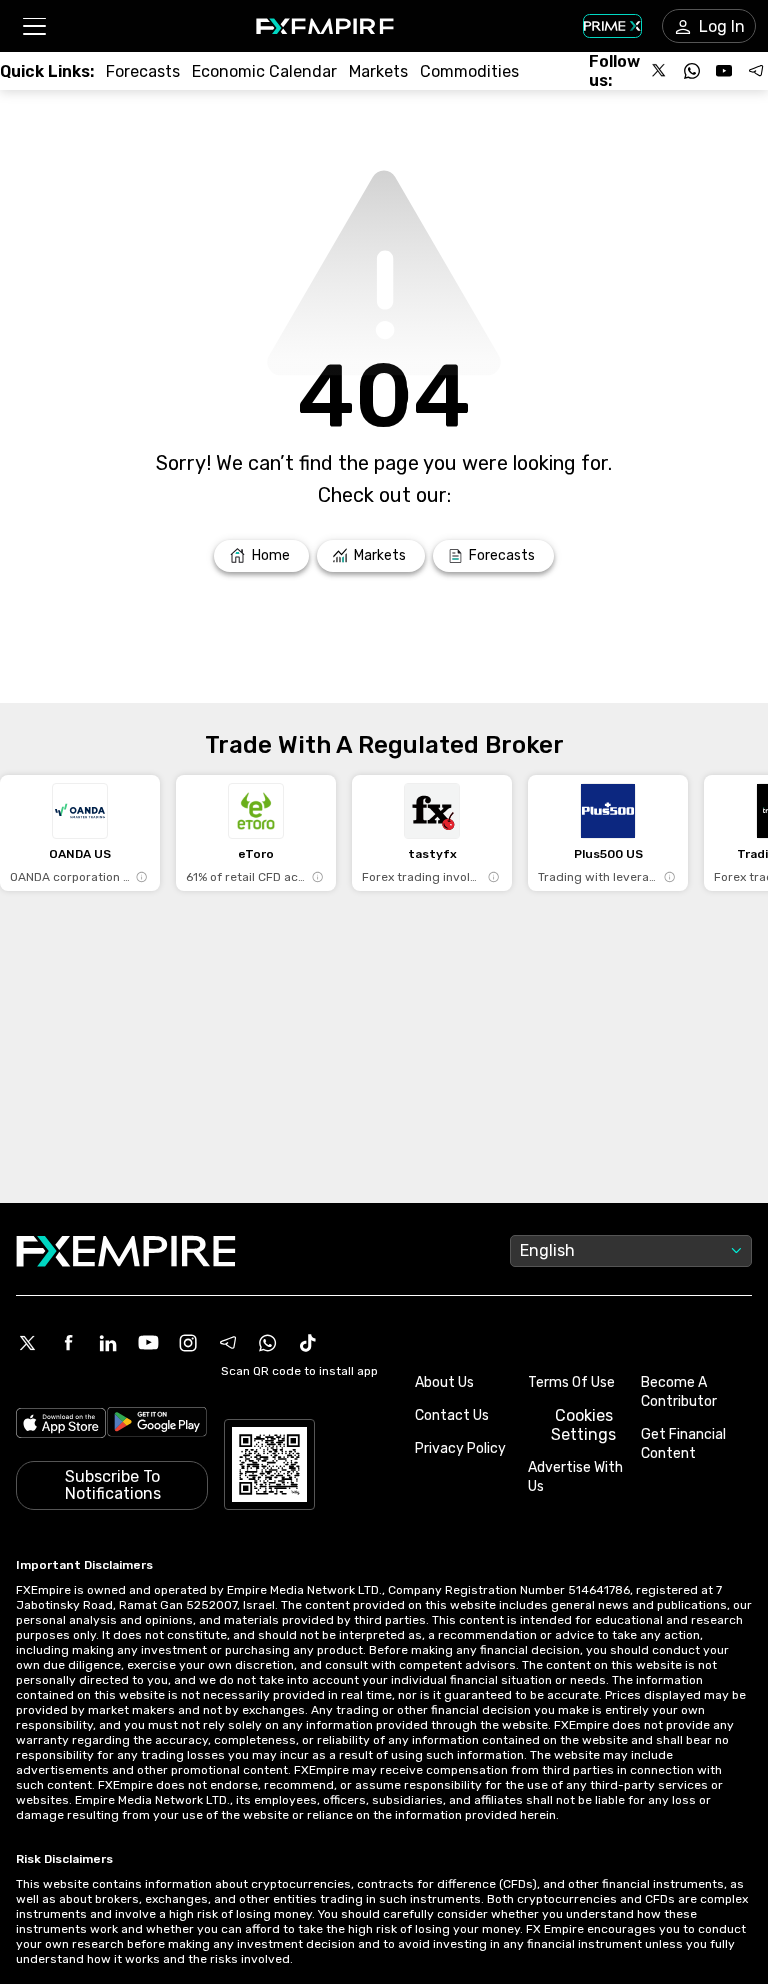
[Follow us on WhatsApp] (692, 71)
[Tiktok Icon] (308, 1343)
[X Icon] (28, 1343)
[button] (33, 26)
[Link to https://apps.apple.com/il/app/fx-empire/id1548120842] (61, 1425)
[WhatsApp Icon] (268, 1343)
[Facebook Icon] (68, 1343)
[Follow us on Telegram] (756, 71)
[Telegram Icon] (228, 1343)
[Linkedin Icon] (108, 1343)
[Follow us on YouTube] (724, 71)
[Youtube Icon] (148, 1343)
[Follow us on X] (660, 71)
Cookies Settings (583, 1425)
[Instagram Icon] (188, 1343)
